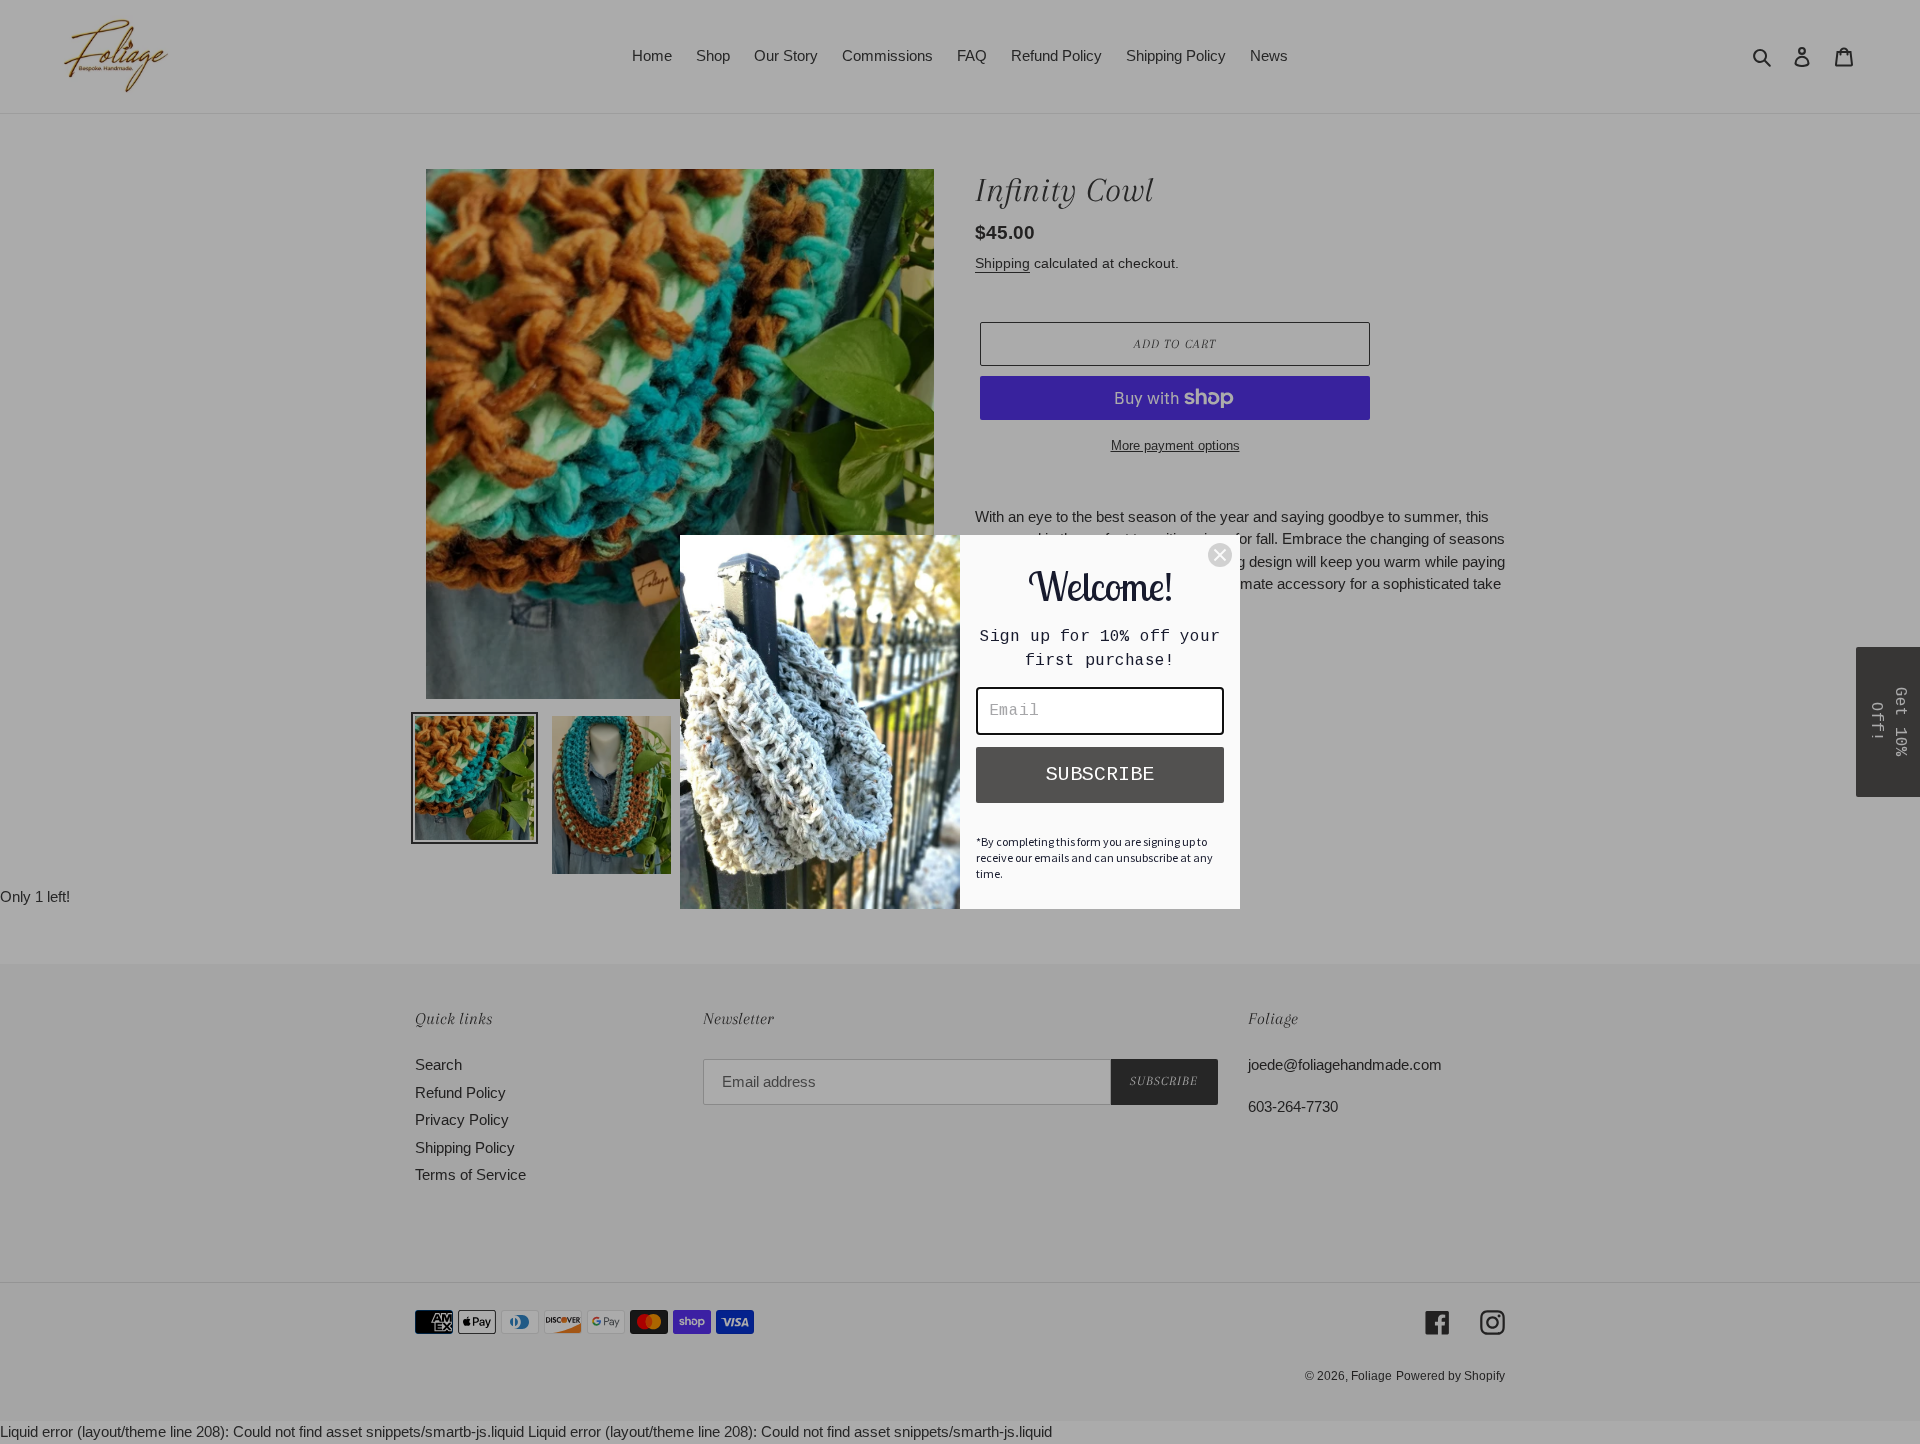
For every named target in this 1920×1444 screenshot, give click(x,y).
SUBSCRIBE (1100, 774)
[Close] (1220, 555)
